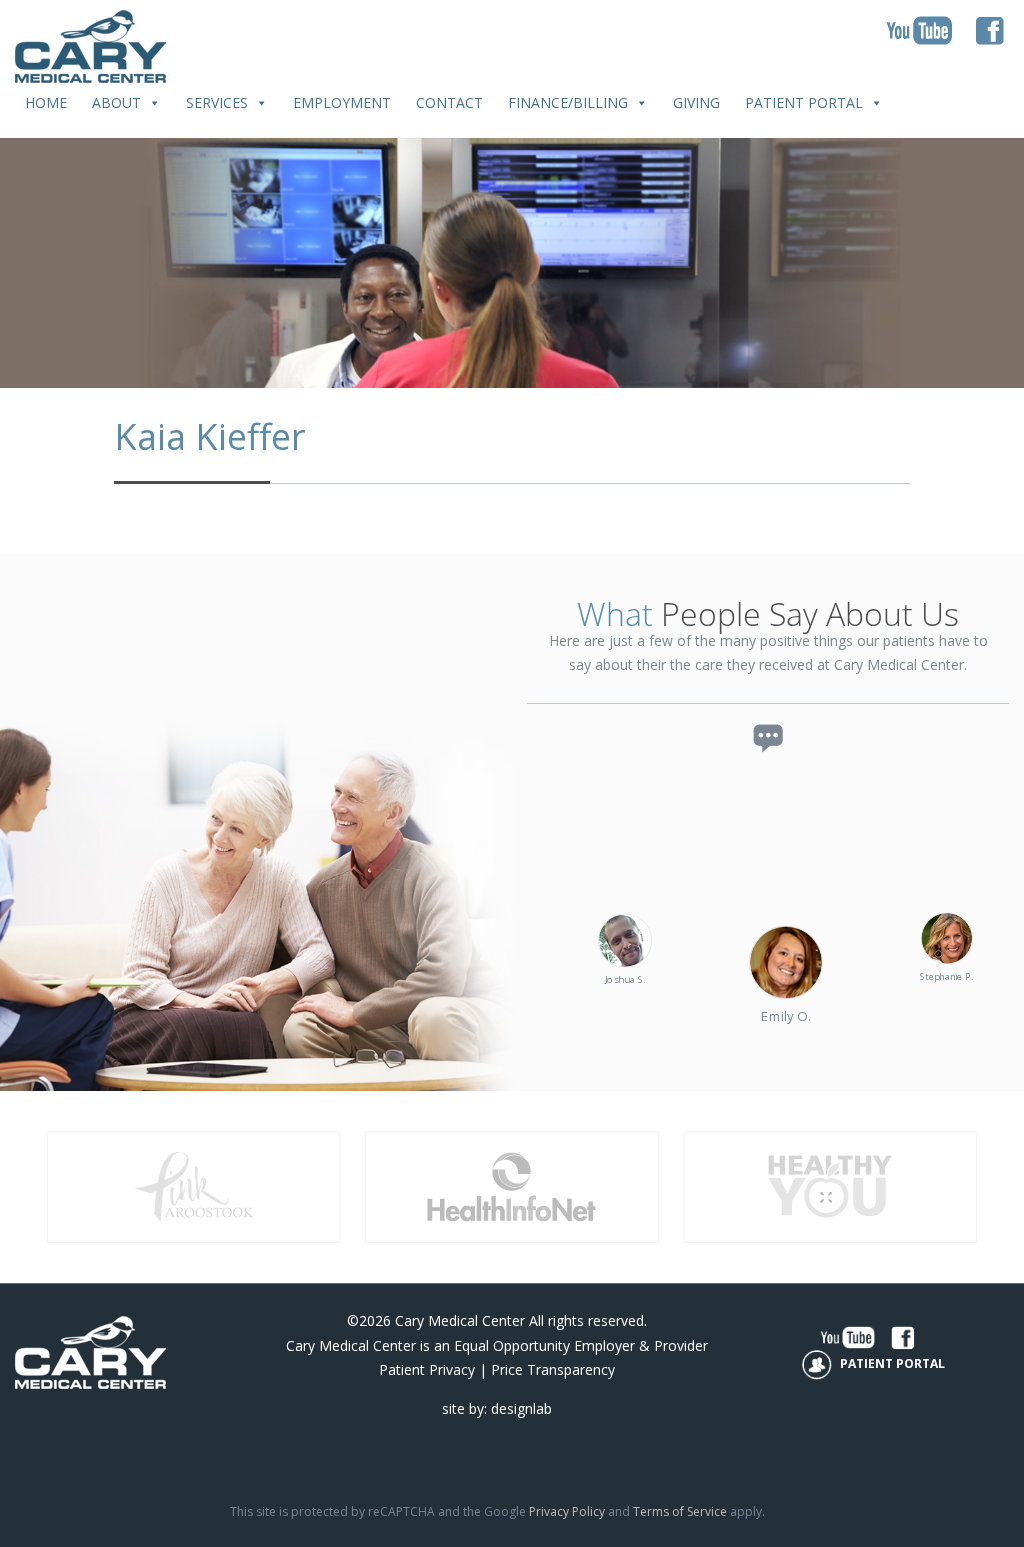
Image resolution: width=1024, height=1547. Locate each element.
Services (217, 102)
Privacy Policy (567, 1511)
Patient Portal (804, 102)
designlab (521, 1408)
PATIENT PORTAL (891, 1363)
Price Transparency (553, 1369)
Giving (696, 102)
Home (46, 102)
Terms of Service (680, 1511)
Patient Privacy (427, 1369)
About (116, 102)
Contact (449, 102)
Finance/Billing (568, 102)
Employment (342, 102)
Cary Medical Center (460, 1320)
